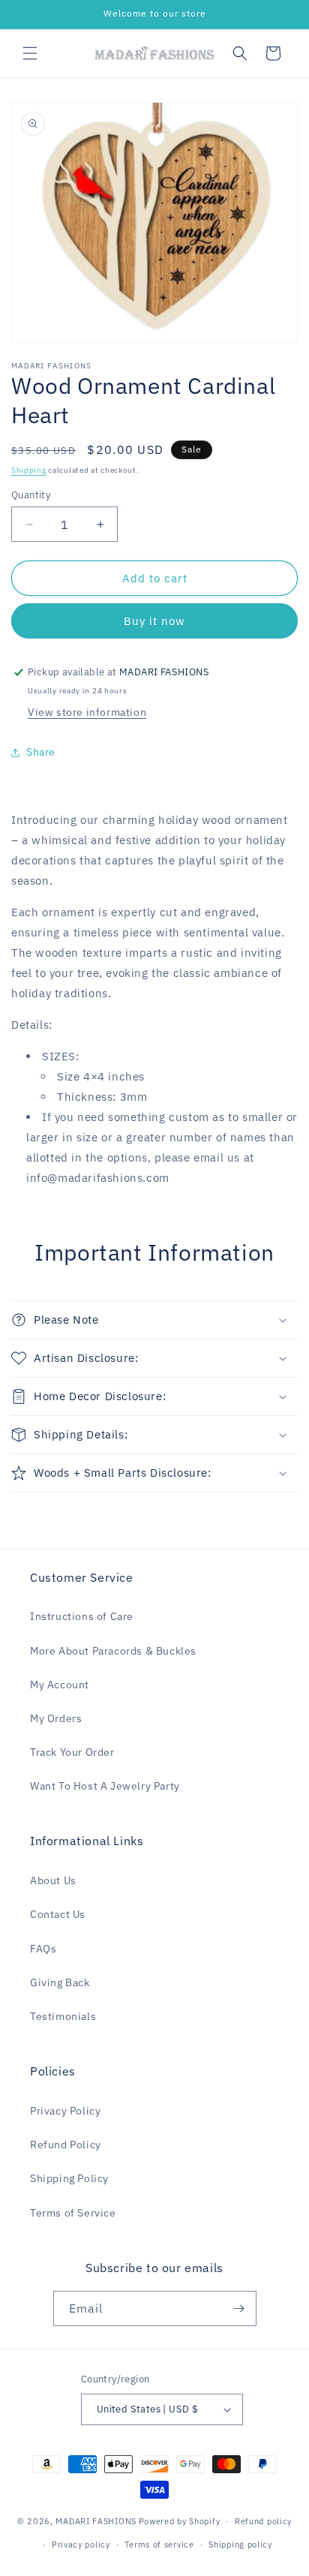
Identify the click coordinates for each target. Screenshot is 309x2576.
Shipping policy (240, 2544)
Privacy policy (81, 2544)
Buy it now (154, 621)
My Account (60, 1685)
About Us (53, 1880)
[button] (30, 53)
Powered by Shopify (180, 2521)
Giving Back (60, 1982)
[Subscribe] (239, 2308)
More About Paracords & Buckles (113, 1651)
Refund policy (263, 2521)
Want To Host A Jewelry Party (105, 1786)
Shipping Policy (69, 2178)
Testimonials (63, 2016)
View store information (87, 712)
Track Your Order (72, 1752)
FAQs (43, 1949)
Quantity (31, 495)
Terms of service (159, 2544)
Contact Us (58, 1914)
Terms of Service (73, 2213)
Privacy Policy (65, 2111)
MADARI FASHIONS (96, 2521)
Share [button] (41, 752)
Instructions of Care (82, 1616)
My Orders (56, 1718)
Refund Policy (66, 2145)
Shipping (29, 470)
